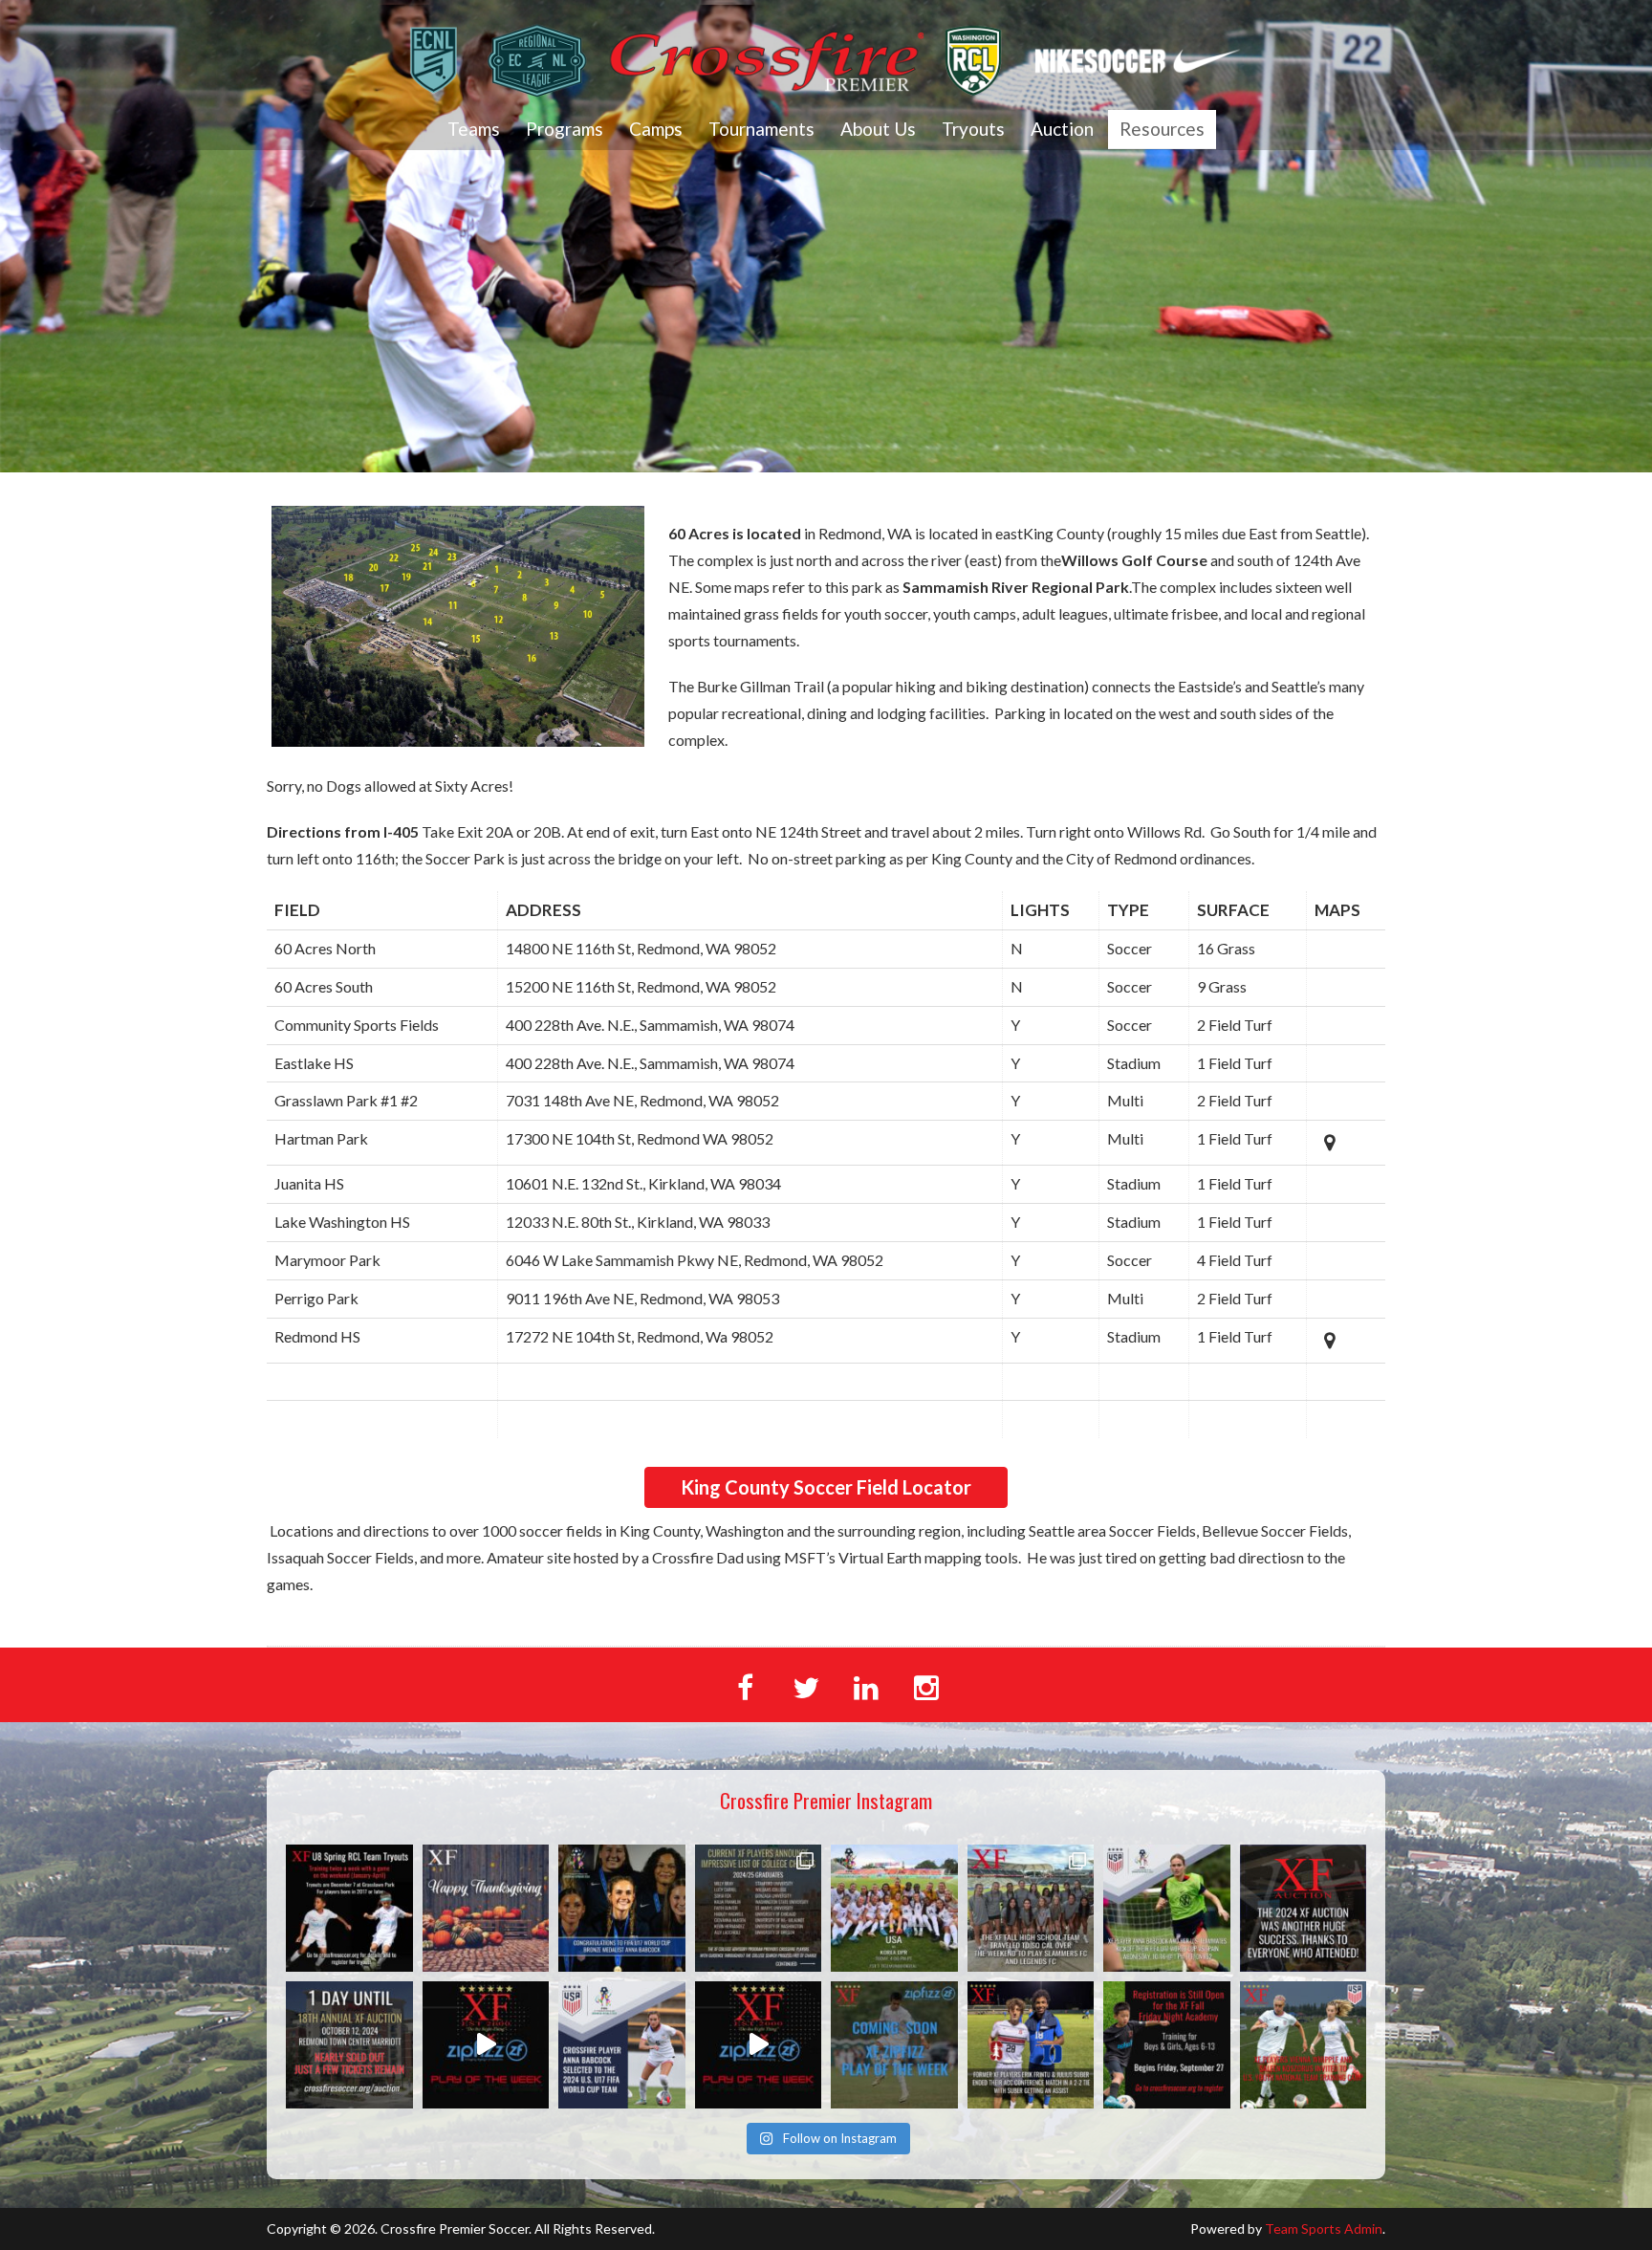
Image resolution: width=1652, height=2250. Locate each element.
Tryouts (973, 129)
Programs (565, 129)
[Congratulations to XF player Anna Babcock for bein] (622, 2045)
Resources (1162, 129)
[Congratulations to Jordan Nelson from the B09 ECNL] (759, 2045)
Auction (1062, 129)
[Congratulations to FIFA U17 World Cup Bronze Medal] (622, 1908)
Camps (656, 129)
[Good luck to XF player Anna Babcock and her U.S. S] (1167, 1908)
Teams (474, 129)
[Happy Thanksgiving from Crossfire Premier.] (486, 1908)
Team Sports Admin (1324, 2228)
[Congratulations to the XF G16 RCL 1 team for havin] (486, 2045)
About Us (878, 129)
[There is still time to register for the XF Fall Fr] (1167, 2045)
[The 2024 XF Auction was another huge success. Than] (1304, 1908)
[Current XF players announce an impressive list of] (759, 1908)
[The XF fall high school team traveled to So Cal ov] (1031, 1908)
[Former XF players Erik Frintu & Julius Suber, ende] (1031, 2045)
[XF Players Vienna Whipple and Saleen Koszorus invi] (1304, 2045)
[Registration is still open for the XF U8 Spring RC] (349, 1908)
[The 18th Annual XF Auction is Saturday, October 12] (349, 2045)
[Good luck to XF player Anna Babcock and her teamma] (894, 1908)
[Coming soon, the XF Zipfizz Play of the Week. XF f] (894, 2045)
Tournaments (761, 129)
